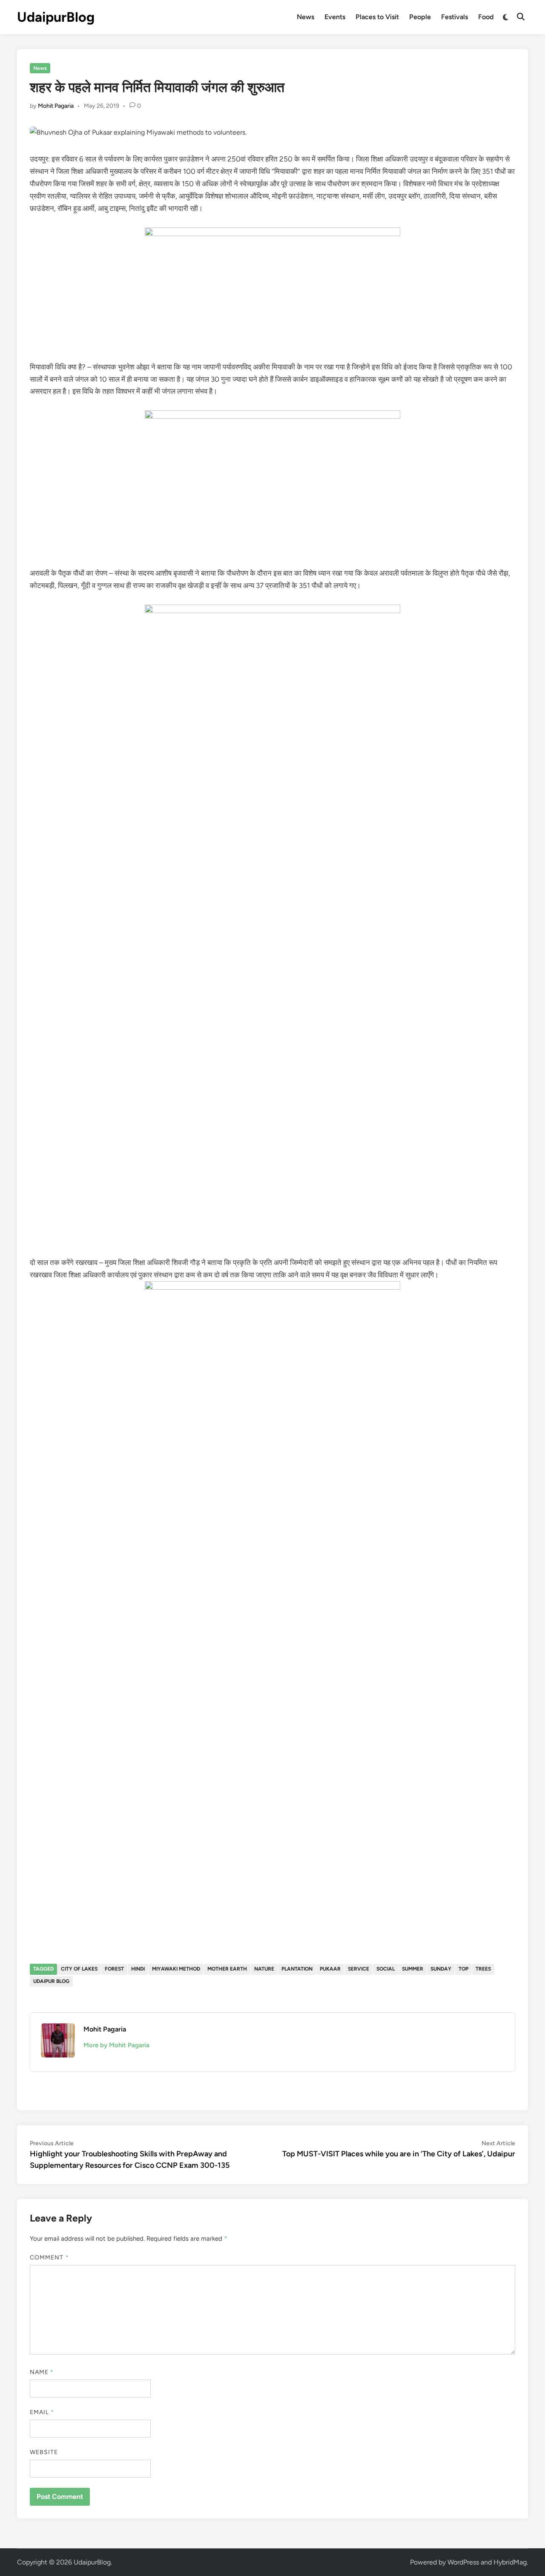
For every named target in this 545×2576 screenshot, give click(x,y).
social (386, 1969)
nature (264, 1969)
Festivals (455, 17)
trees (483, 1969)
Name (42, 2372)
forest (114, 1969)
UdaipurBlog (56, 17)
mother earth (227, 1969)
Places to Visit (377, 17)
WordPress (463, 2562)
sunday (441, 1969)
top (463, 1969)
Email (42, 2412)
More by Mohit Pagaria (116, 2045)
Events (335, 17)
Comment (49, 2258)
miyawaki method (176, 1969)
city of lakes (79, 1969)
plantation (297, 1969)
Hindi (138, 1969)
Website (44, 2452)
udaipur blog (51, 1981)
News (305, 17)
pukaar (330, 1969)
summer (413, 1969)
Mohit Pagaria (56, 106)
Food (486, 17)
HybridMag (510, 2562)
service (359, 1969)
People (420, 17)
